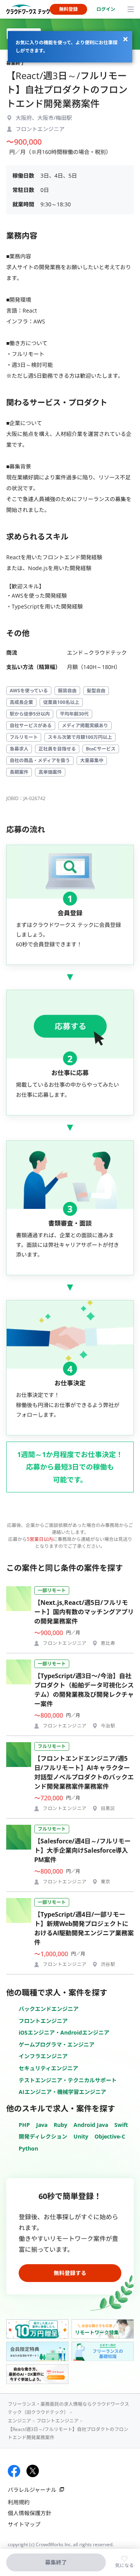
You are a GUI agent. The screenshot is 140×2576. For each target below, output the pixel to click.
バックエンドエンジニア (49, 2009)
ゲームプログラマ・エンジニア (57, 2044)
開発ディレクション (43, 2136)
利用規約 (19, 2502)
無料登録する (70, 2273)
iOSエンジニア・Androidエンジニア (64, 2032)
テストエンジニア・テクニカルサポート (68, 2080)
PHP (24, 2125)
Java (42, 2125)
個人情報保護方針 (30, 2513)
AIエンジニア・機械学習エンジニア (62, 2092)
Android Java (91, 2125)
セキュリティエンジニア (48, 2068)
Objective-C (110, 2136)
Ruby (60, 2125)
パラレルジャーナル (32, 2490)
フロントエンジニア (43, 2021)
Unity (81, 2136)
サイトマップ (24, 2524)
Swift (121, 2125)
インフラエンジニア (43, 2056)
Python (28, 2148)
